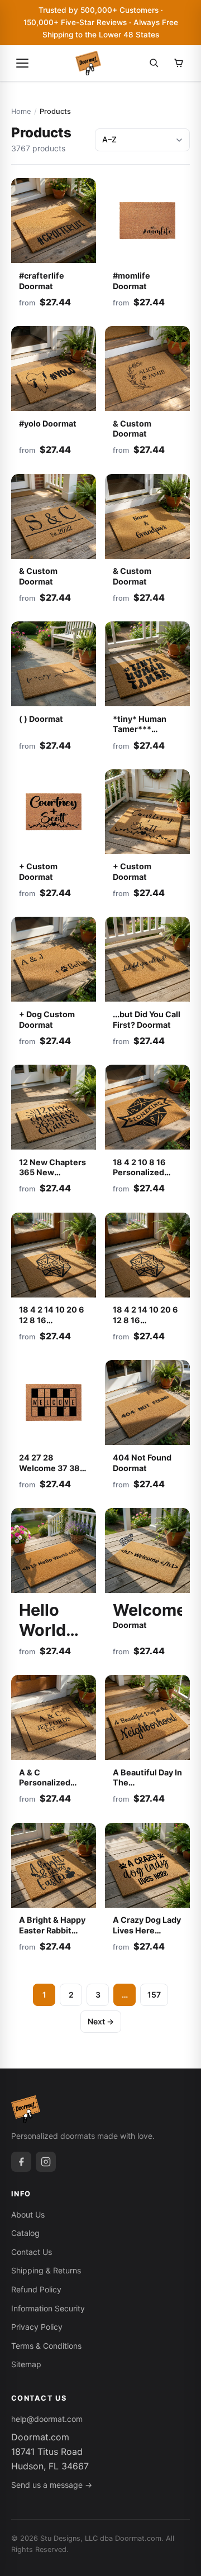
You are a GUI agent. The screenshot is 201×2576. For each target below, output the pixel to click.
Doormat (42, 1625)
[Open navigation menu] (22, 63)
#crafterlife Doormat (42, 281)
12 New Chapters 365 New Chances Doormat (52, 1178)
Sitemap (26, 2364)
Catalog (25, 2233)
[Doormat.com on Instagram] (46, 2162)
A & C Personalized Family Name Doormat (45, 1788)
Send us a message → (52, 2485)
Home (21, 111)
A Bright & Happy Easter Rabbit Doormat (52, 1930)
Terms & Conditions (46, 2346)
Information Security (48, 2308)
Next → (101, 2021)
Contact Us (32, 2252)
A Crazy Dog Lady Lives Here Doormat (147, 1930)
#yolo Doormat (48, 423)
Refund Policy (36, 2289)
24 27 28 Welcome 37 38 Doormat (49, 1468)
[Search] (154, 63)
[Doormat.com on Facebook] (21, 2162)
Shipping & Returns (46, 2270)
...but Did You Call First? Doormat (147, 1019)
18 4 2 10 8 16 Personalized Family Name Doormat (139, 1178)
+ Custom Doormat (38, 872)
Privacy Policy (37, 2327)
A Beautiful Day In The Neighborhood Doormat (147, 1788)
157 (154, 1995)
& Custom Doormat (132, 429)
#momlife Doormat (131, 281)
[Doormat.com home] (88, 63)
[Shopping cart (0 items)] (179, 63)
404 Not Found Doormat (142, 1463)
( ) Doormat (41, 719)
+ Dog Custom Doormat (47, 1019)
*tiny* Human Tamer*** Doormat (140, 729)
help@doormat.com (47, 2419)
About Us (28, 2215)
